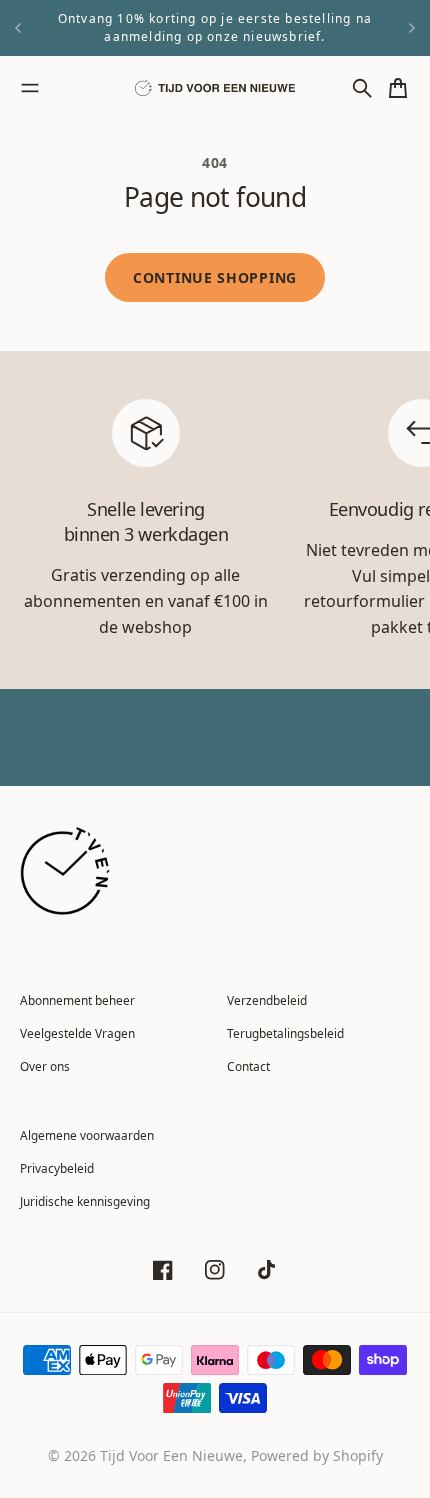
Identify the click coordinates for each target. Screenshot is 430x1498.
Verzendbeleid (267, 1000)
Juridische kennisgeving (85, 1201)
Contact (248, 1066)
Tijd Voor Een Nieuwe (171, 1455)
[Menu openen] (30, 88)
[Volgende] (412, 28)
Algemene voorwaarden (87, 1135)
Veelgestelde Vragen (77, 1033)
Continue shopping (215, 277)
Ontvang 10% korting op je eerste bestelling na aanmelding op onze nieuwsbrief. (215, 27)
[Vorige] (18, 28)
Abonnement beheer (77, 1000)
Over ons (45, 1066)
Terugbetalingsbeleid (285, 1033)
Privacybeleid (57, 1168)
